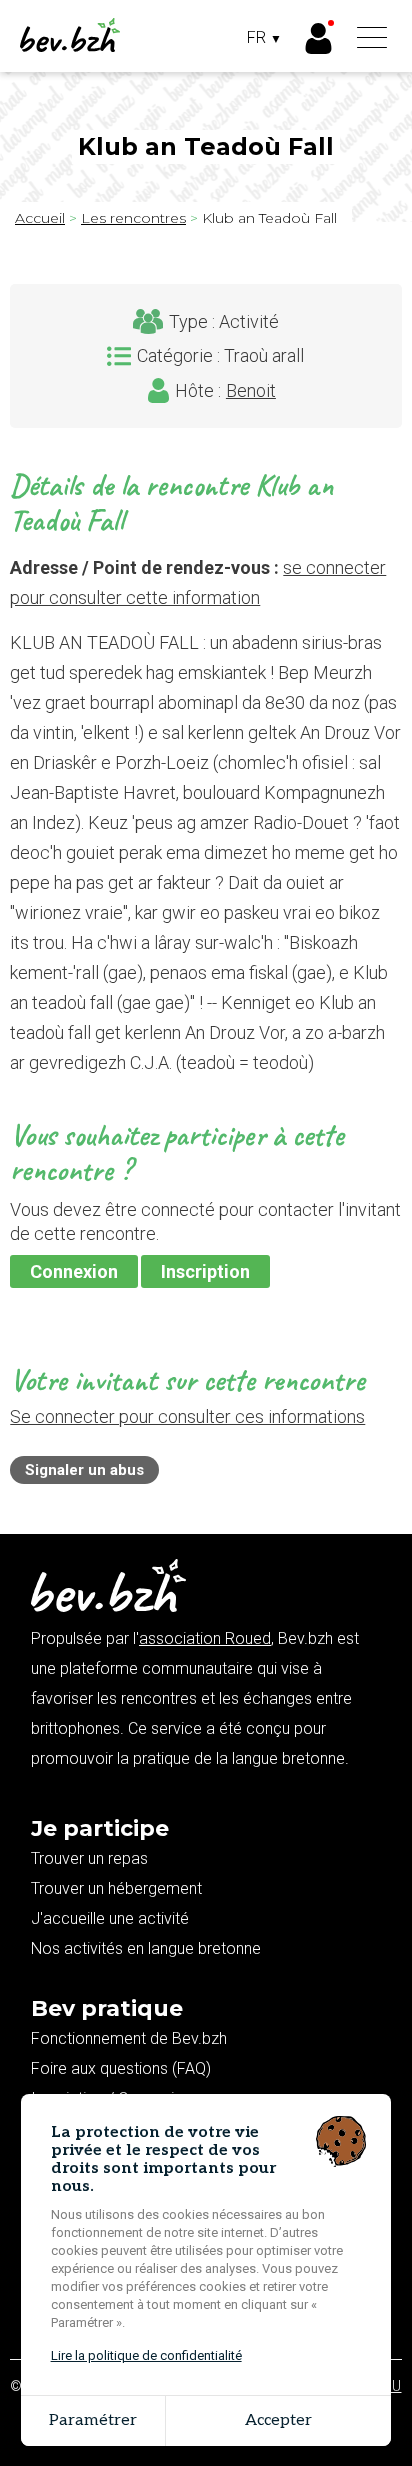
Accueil (40, 218)
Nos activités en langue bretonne (146, 1948)
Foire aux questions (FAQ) (121, 2068)
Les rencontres (133, 218)
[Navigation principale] (372, 39)
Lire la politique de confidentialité (146, 2355)
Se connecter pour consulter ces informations (187, 1416)
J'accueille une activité (110, 1918)
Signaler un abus (84, 1470)
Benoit (251, 391)
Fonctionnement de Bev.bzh (129, 2038)
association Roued (205, 1638)
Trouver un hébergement (116, 1888)
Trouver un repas (89, 1858)
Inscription (205, 1271)
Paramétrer (93, 2420)
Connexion (74, 1271)
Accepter (278, 2420)
